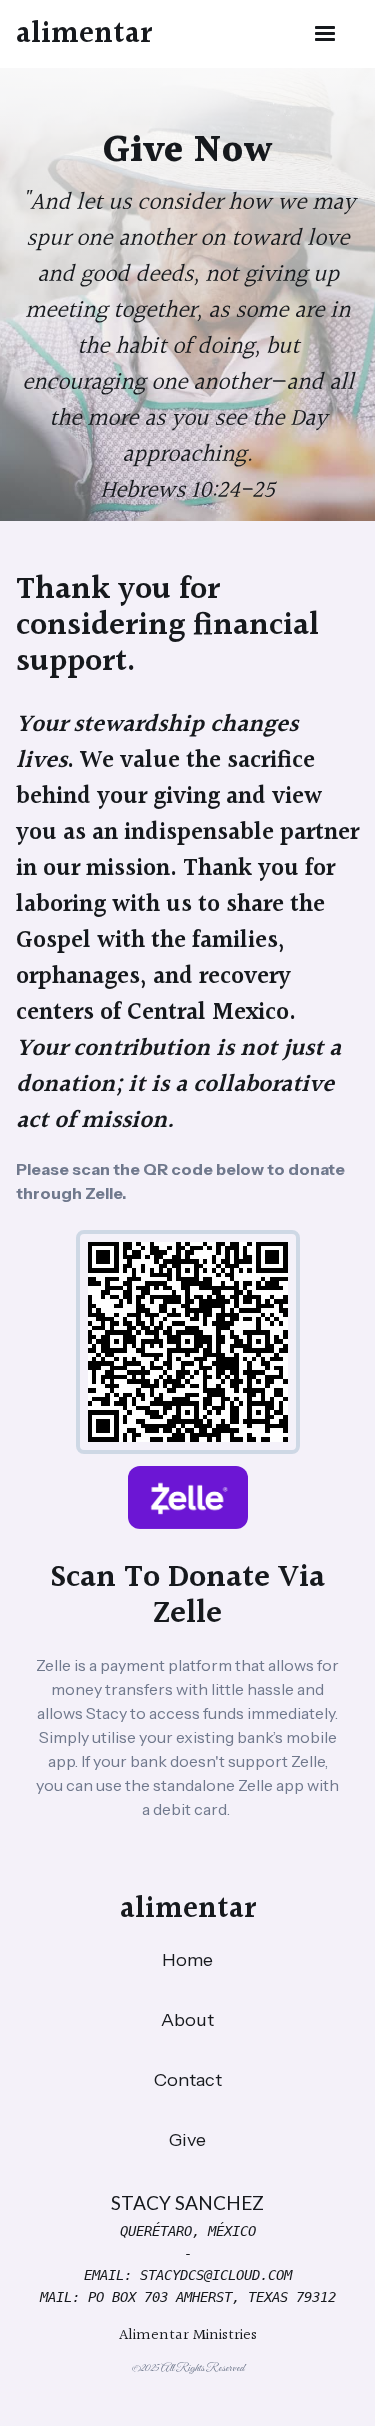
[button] (325, 34)
